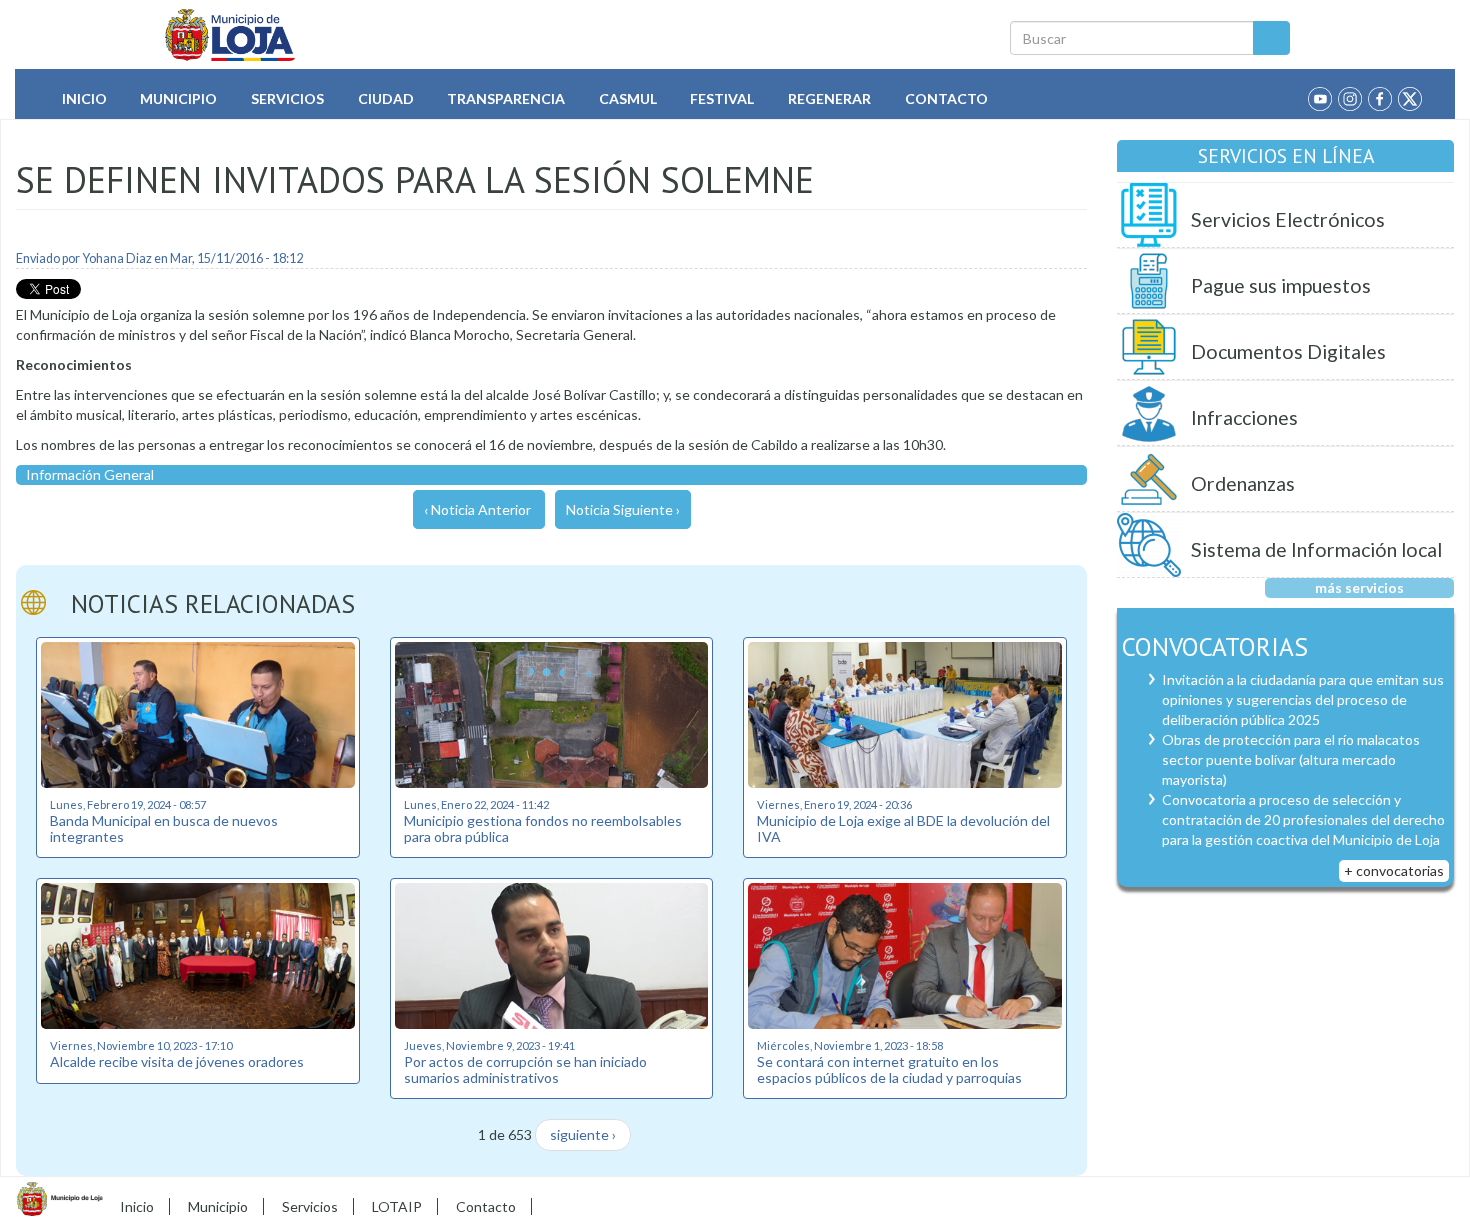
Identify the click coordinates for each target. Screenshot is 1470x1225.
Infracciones (1244, 417)
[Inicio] (230, 35)
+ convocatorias (1394, 870)
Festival (722, 98)
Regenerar (829, 98)
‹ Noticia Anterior (477, 509)
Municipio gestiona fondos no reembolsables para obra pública (543, 828)
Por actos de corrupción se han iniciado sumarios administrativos (525, 1069)
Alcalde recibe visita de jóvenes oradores (177, 1061)
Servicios (287, 98)
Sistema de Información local (1316, 549)
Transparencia (506, 98)
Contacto (946, 98)
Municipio (178, 98)
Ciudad (386, 98)
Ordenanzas (1243, 483)
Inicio (84, 98)
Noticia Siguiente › (623, 509)
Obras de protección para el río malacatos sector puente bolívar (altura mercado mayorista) (1291, 759)
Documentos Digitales (1288, 351)
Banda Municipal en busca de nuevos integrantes (164, 828)
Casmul (628, 98)
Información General (90, 474)
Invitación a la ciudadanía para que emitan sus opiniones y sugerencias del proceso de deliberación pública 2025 (1303, 699)
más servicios (1359, 587)
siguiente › (583, 1134)
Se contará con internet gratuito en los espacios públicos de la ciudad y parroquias (889, 1069)
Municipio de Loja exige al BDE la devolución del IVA (903, 828)
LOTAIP (397, 1206)
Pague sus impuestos (1281, 285)
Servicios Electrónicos (1288, 219)
